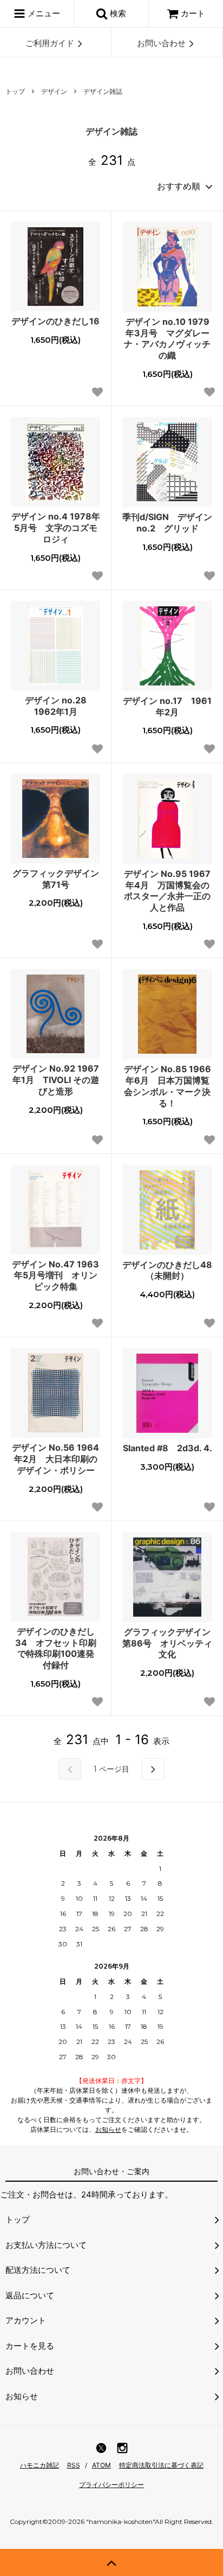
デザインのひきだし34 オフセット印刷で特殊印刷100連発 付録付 (58, 1648)
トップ (15, 91)
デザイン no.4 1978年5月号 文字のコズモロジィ (56, 528)
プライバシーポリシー (111, 2485)
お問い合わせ (161, 43)
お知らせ (108, 2129)
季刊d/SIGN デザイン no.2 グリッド (167, 523)
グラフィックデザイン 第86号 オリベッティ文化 (167, 1643)
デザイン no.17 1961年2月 (167, 706)
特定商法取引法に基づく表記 (161, 2465)
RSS (74, 2465)
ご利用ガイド (50, 43)
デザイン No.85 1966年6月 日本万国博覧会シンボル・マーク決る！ (168, 1086)
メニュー (43, 13)
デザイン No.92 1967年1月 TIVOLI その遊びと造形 (56, 1080)
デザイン (54, 91)
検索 (117, 13)
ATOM (101, 2465)
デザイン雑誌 (103, 91)
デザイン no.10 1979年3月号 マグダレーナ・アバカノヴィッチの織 (167, 338)
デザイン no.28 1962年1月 (60, 706)
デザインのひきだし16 (55, 321)
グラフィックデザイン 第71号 (56, 879)
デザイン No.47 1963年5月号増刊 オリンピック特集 (55, 1276)
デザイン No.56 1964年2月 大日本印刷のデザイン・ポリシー (55, 1459)
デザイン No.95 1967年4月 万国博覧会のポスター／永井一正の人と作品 (167, 890)
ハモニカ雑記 (40, 2465)
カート (193, 13)
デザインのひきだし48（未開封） (167, 1270)
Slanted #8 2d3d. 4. (168, 1448)
